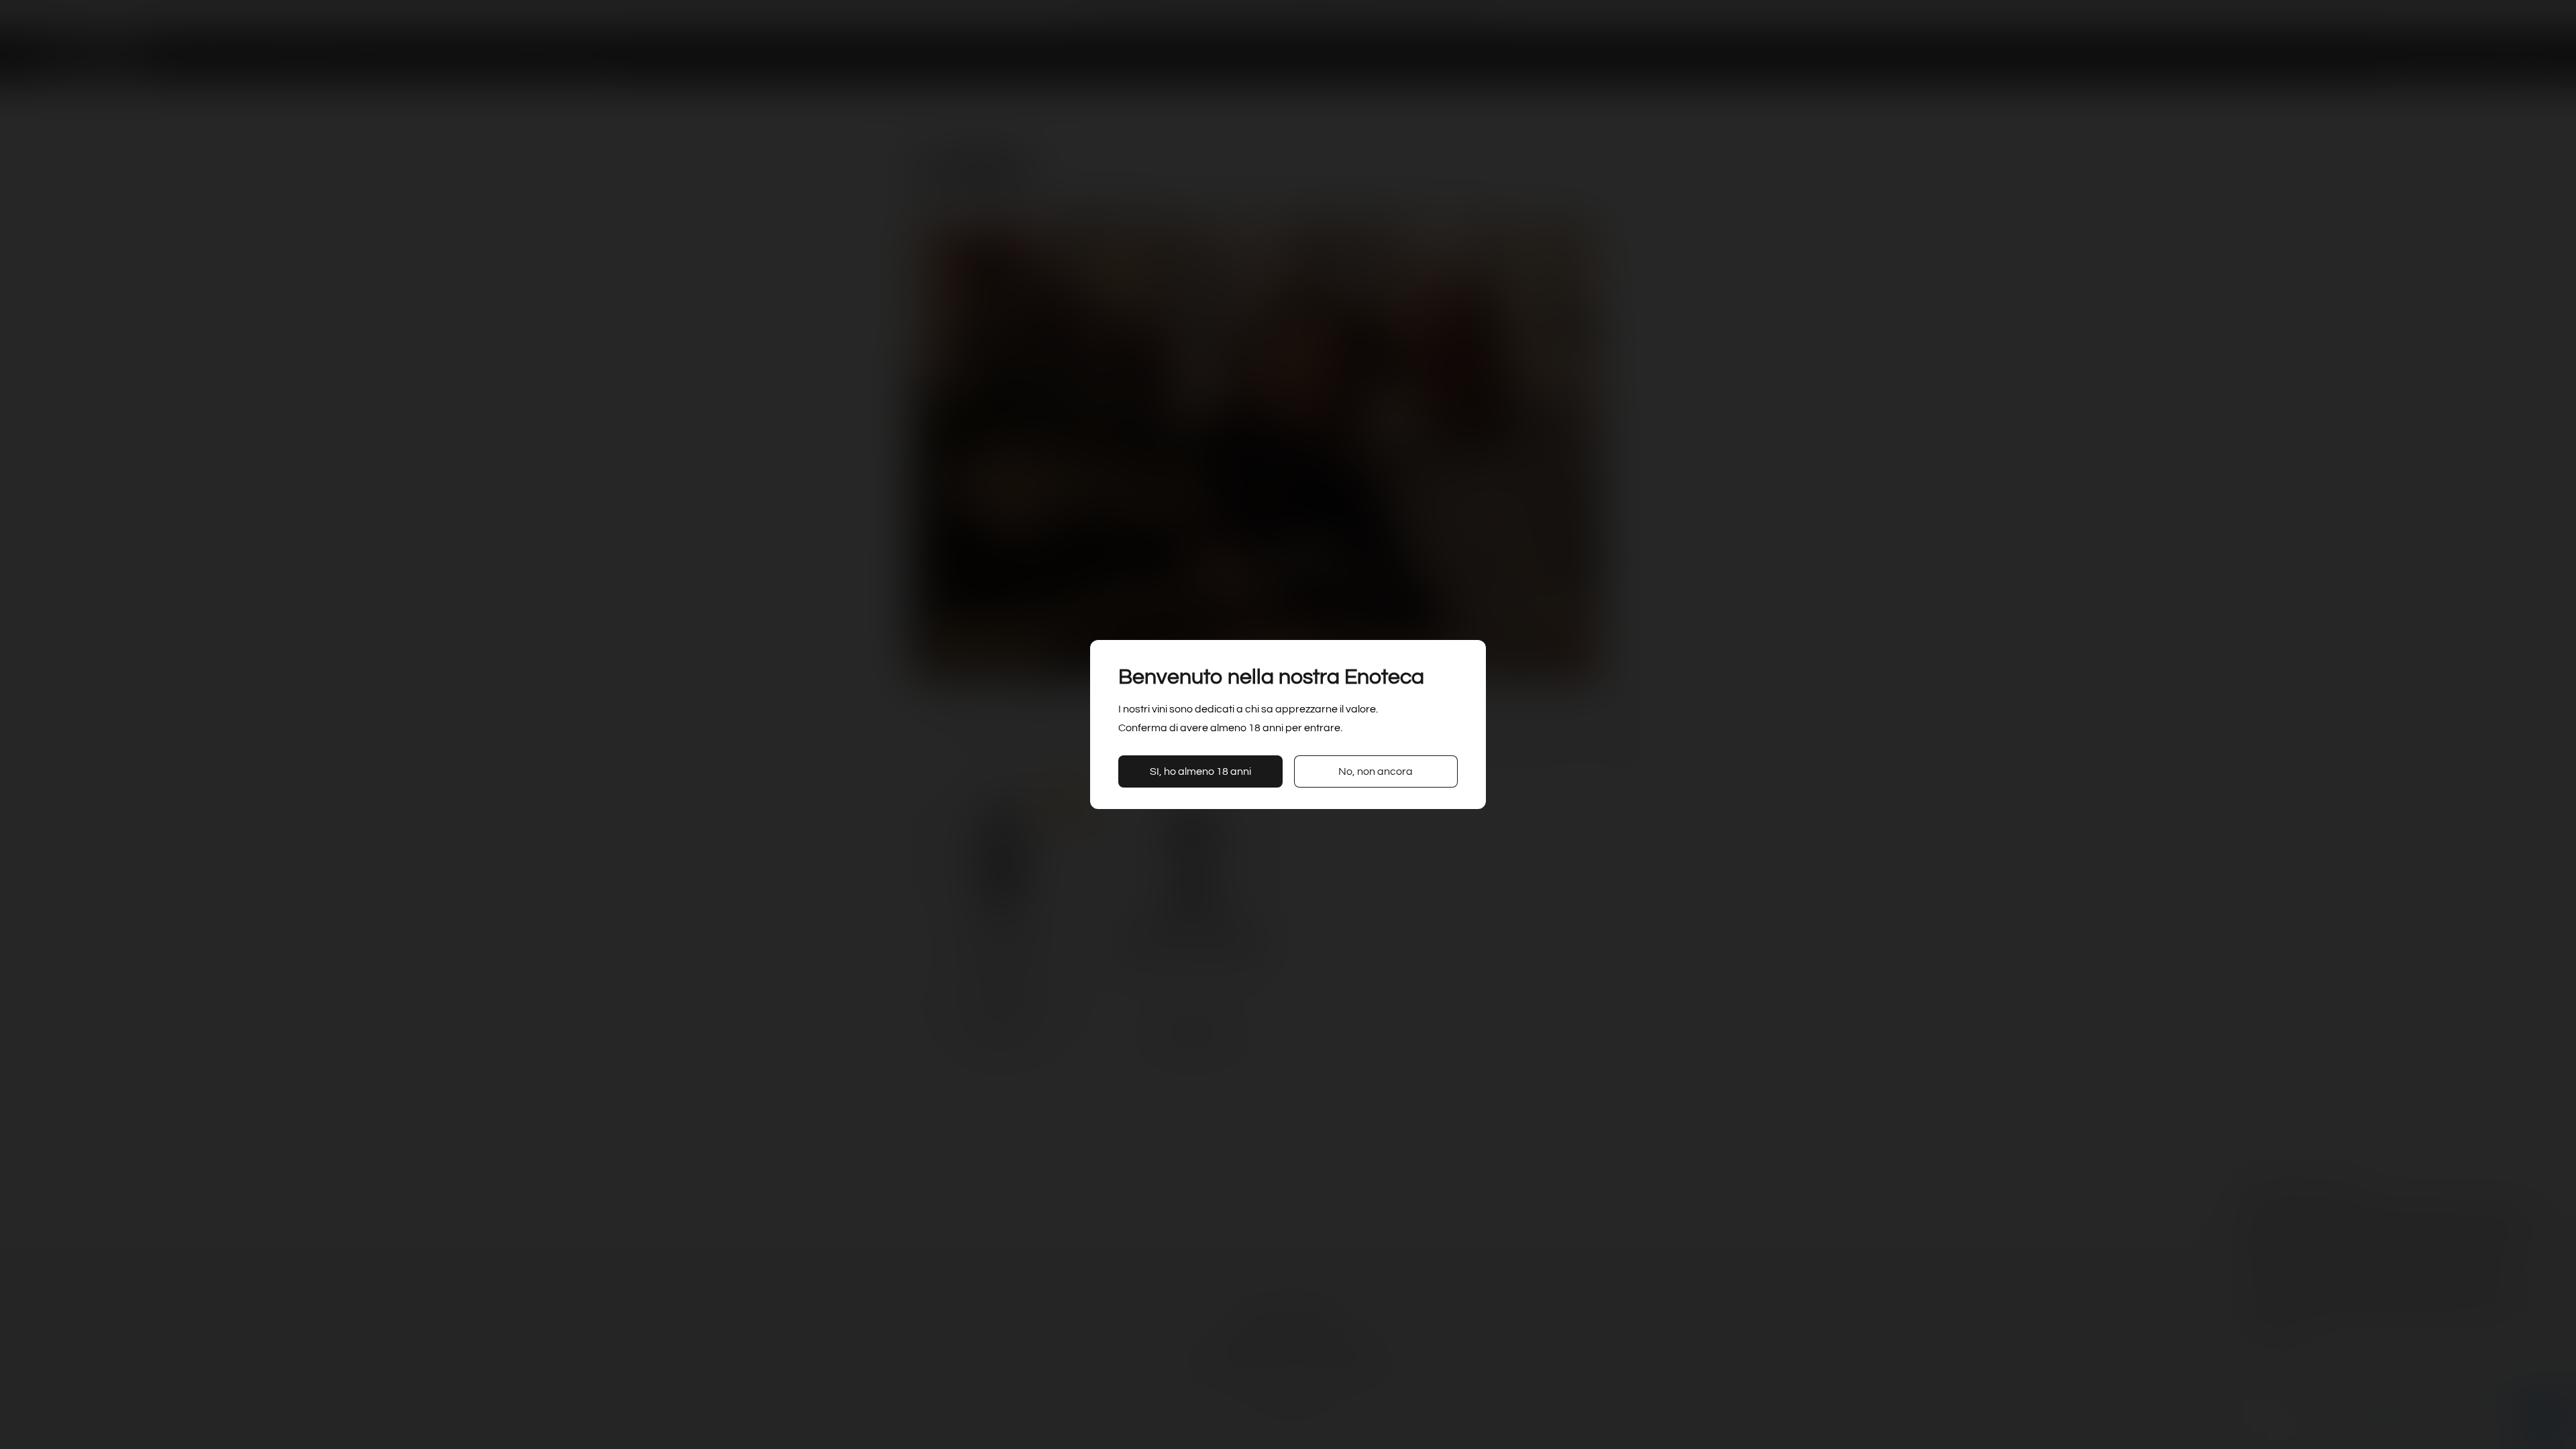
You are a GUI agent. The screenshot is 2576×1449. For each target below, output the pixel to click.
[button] (1200, 771)
